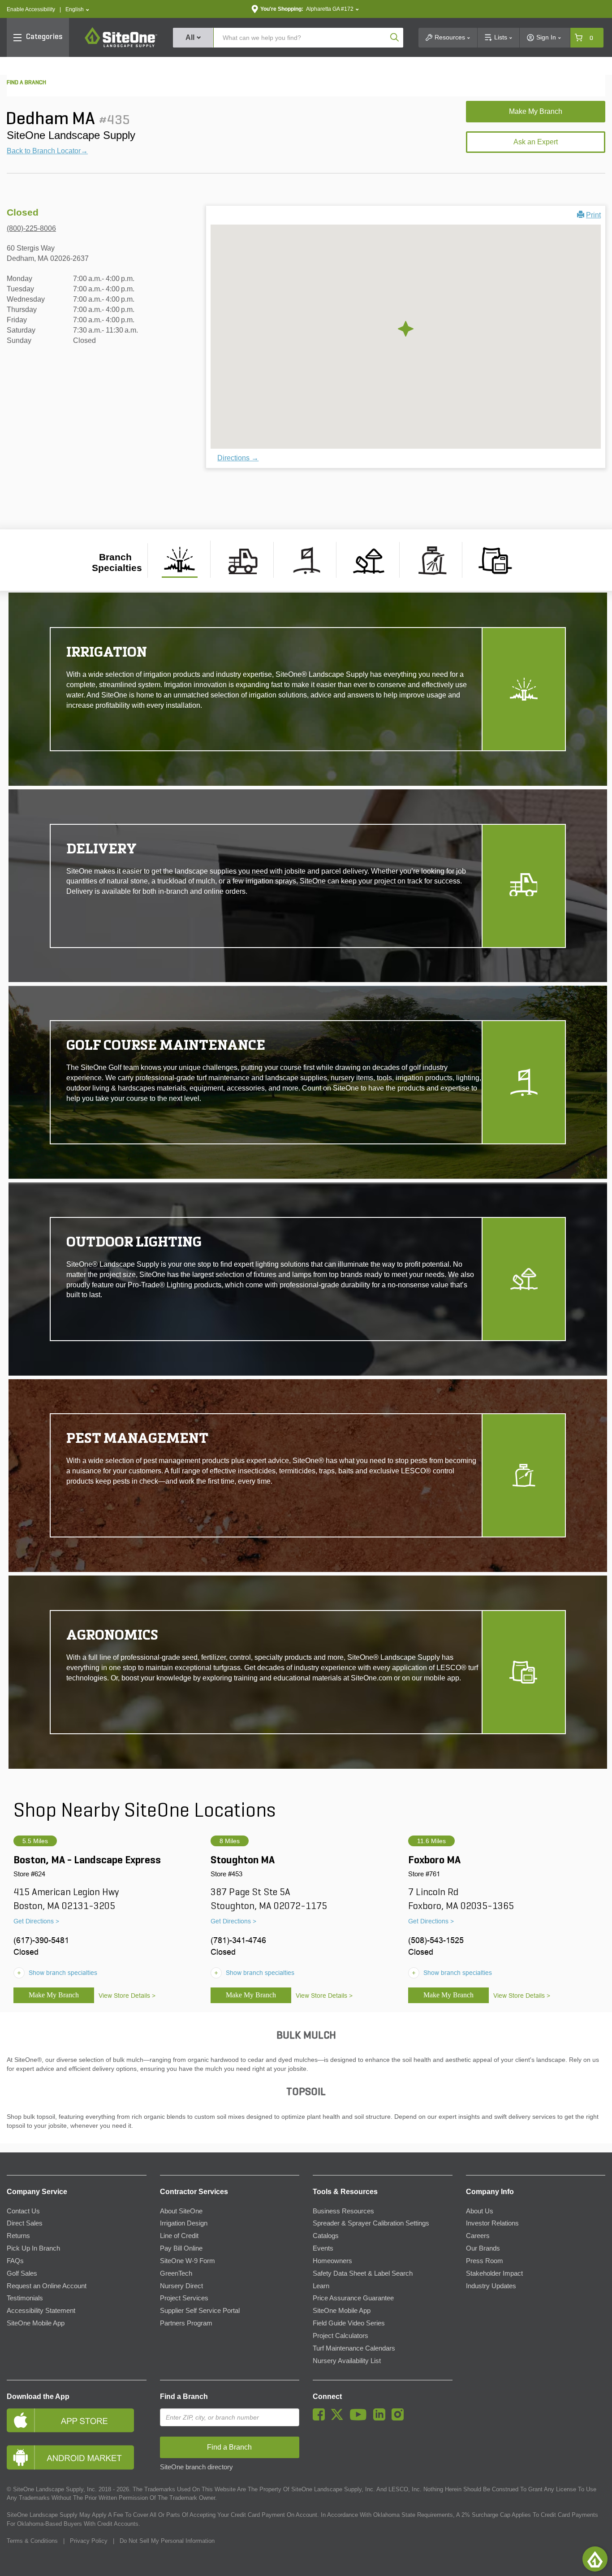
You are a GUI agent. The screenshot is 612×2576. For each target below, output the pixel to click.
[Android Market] (77, 2457)
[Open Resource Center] (595, 2559)
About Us (480, 2211)
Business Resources (343, 2211)
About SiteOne (181, 2211)
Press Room (485, 2261)
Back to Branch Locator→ (47, 151)
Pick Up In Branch (33, 2248)
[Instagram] (400, 2418)
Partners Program (186, 2323)
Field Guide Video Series (349, 2323)
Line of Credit (179, 2236)
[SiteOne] (121, 46)
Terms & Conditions (32, 2541)
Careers (478, 2236)
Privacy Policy (89, 2541)
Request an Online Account (47, 2286)
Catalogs (326, 2236)
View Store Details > (127, 1996)
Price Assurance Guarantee (353, 2298)
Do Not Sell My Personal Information (167, 2541)
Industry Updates (491, 2286)
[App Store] (77, 2420)
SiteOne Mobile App (36, 2323)
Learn (321, 2286)
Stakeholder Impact (494, 2273)
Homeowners (332, 2261)
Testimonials (25, 2298)
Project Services (184, 2298)
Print (593, 215)
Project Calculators (340, 2336)
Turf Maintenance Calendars (354, 2348)
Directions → (238, 458)
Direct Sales (25, 2223)
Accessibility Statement (41, 2311)
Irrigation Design (184, 2223)
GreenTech (176, 2273)
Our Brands (483, 2248)
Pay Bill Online (181, 2248)
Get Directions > (36, 1921)
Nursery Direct (181, 2286)
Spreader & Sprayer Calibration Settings (371, 2223)
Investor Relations (492, 2223)
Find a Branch (184, 2396)
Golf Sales (22, 2273)
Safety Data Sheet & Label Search (363, 2273)
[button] (77, 10)
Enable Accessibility (31, 9)
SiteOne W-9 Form (187, 2261)
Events (323, 2248)
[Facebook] (321, 2418)
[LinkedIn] (381, 2418)
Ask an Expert (536, 142)
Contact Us (23, 2211)
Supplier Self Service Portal (200, 2311)
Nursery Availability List (347, 2361)
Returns (18, 2236)
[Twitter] (339, 2418)
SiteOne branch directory (196, 2467)
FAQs (15, 2261)
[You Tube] (360, 2418)
